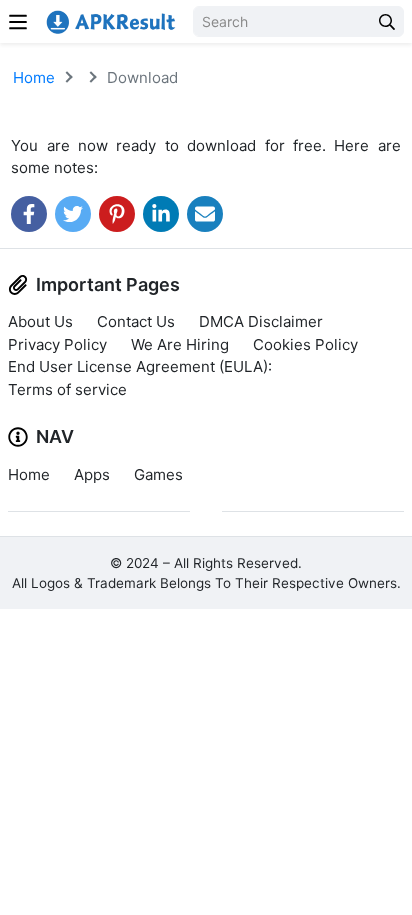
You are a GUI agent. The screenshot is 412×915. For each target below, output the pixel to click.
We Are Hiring (180, 344)
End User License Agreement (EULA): (140, 366)
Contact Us (136, 321)
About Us (40, 321)
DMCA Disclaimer (261, 321)
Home (34, 77)
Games (158, 474)
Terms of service (67, 389)
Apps (92, 474)
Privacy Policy (57, 344)
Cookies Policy (305, 344)
